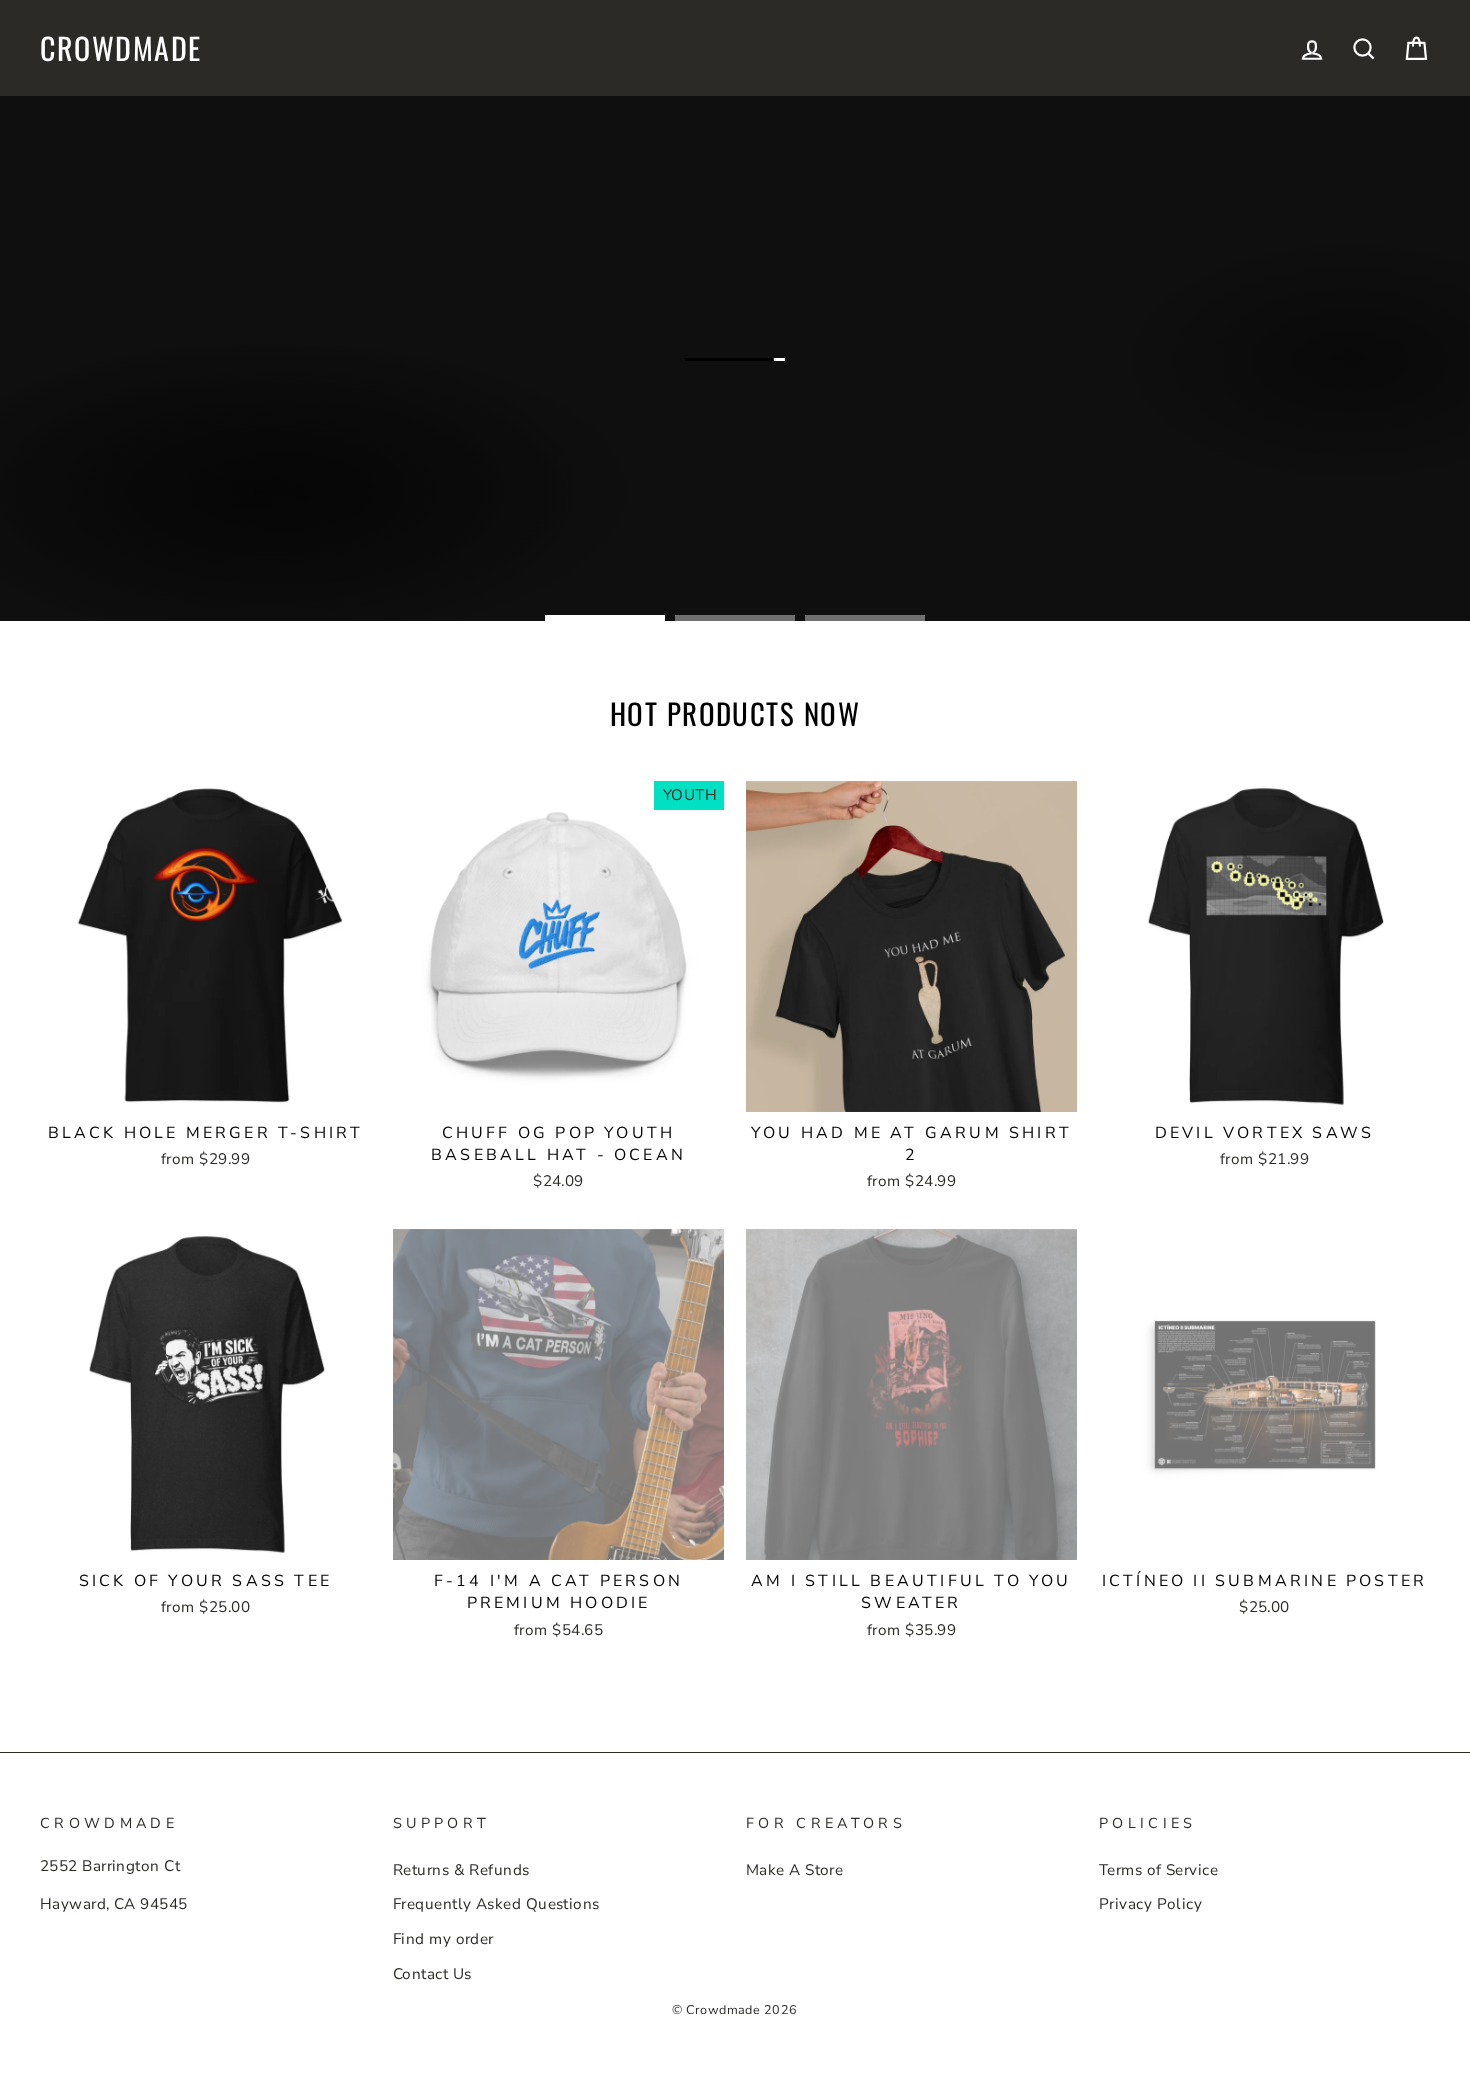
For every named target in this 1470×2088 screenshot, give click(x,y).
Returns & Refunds (461, 1870)
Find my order (443, 1939)
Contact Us (432, 1974)
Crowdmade (121, 48)
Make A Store (794, 1870)
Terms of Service (1158, 1870)
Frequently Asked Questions (496, 1904)
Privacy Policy (1150, 1904)
